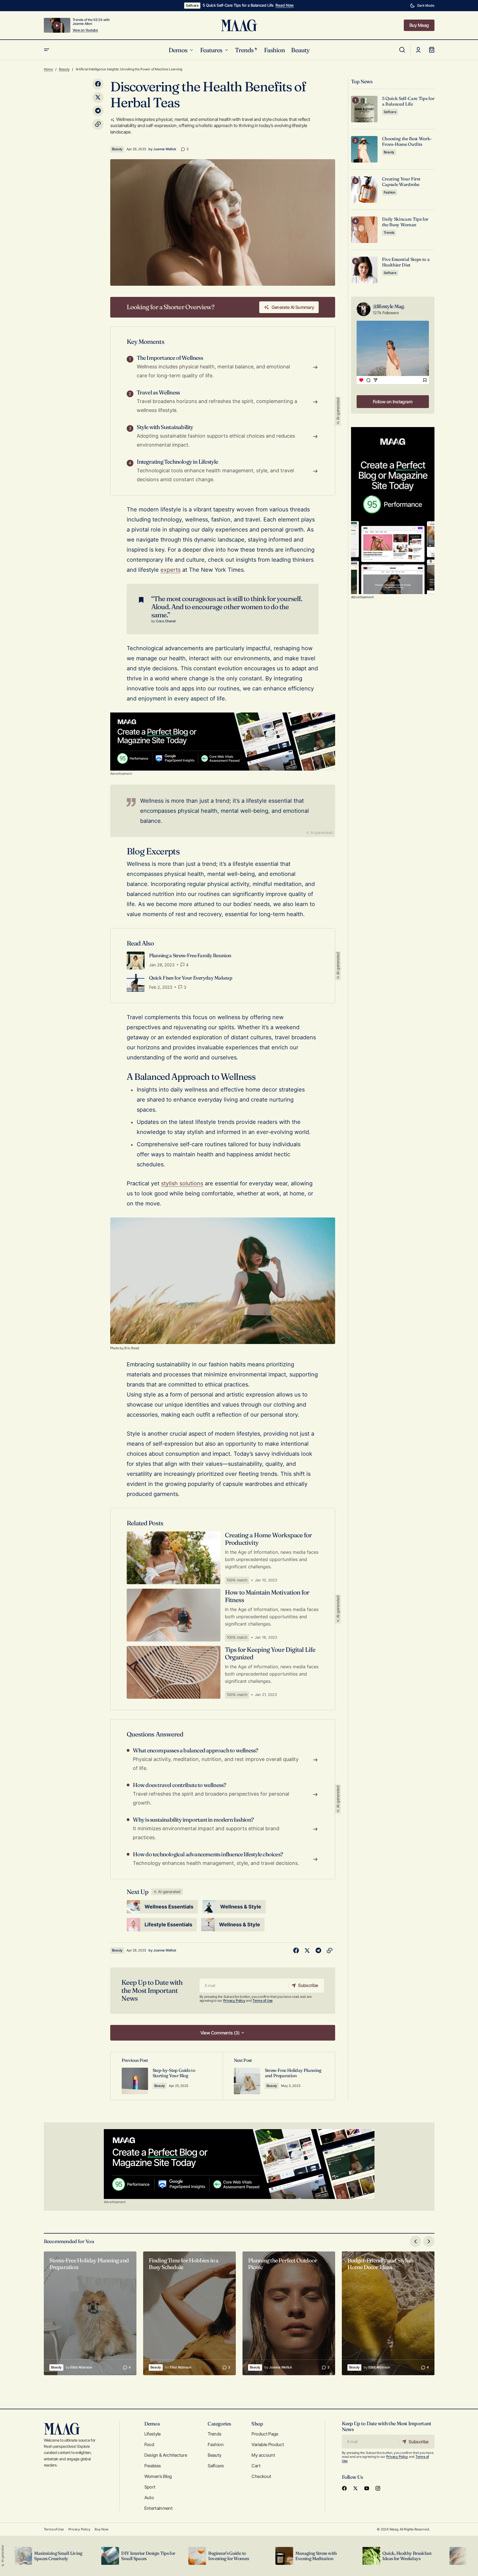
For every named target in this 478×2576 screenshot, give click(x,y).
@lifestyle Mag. (389, 306)
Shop (257, 2424)
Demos (152, 2424)
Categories (219, 2424)
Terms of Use (263, 2000)
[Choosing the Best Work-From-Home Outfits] (364, 149)
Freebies (153, 2466)
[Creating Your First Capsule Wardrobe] (364, 190)
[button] (422, 6)
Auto (149, 2498)
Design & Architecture (166, 2455)
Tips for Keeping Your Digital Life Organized (270, 1653)
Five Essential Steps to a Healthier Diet (406, 262)
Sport (150, 2487)
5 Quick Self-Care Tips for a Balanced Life (238, 5)
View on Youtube (85, 30)
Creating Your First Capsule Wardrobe (401, 182)
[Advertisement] (223, 742)
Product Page (265, 2434)
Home (48, 69)
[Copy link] (98, 124)
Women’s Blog (158, 2476)
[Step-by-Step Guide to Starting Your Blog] (167, 2076)
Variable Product (268, 2444)
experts (170, 570)
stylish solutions (182, 1183)
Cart (256, 2466)
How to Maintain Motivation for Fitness (267, 1596)
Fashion (390, 192)
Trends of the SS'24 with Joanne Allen (91, 22)
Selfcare (192, 5)
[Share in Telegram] (98, 111)
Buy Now (101, 2529)
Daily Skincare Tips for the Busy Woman (405, 222)
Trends (389, 233)
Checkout (261, 2476)
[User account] (418, 50)
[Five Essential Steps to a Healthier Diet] (364, 270)
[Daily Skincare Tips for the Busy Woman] (364, 230)
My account (263, 2455)
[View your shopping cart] (432, 50)
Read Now (285, 5)
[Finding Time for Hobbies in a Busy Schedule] (189, 2313)
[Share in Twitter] (98, 97)
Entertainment (158, 2508)
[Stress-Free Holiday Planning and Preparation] (279, 2076)
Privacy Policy (234, 2000)
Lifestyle (152, 2434)
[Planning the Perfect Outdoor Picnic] (289, 2313)
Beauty (64, 69)
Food (149, 2444)
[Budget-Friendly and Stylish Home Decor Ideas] (388, 2313)
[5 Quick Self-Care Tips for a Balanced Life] (364, 109)
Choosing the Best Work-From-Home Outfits (407, 141)
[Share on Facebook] (98, 84)
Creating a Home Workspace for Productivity (268, 1539)
